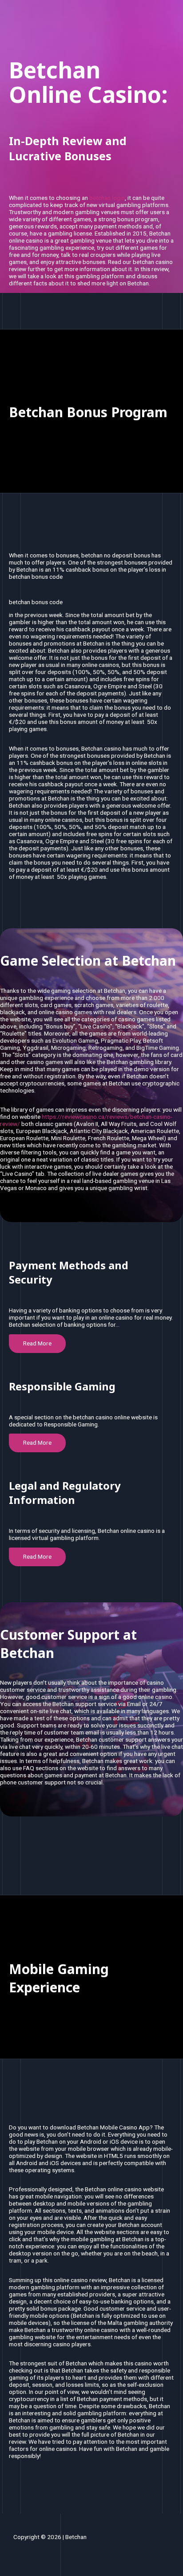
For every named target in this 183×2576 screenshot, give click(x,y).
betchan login (107, 198)
